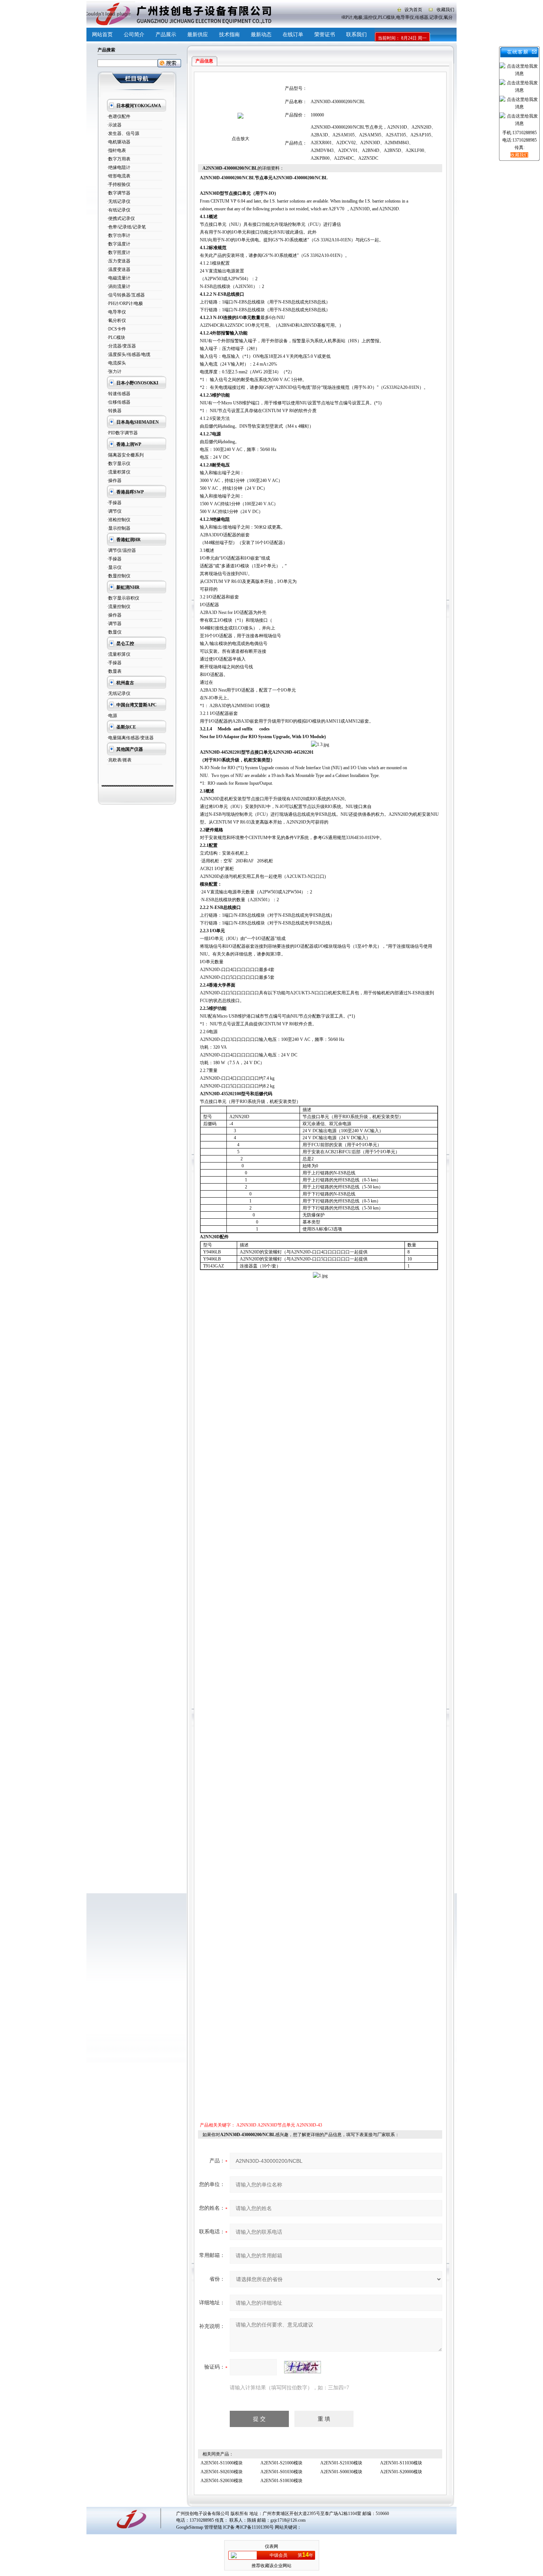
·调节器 (114, 624)
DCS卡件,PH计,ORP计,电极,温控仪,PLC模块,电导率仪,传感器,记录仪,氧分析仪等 (381, 17)
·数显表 (114, 671)
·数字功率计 (119, 235)
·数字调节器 (119, 193)
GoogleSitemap (190, 2527)
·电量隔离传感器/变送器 (130, 738)
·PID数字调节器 (122, 433)
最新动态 (261, 35)
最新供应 (198, 35)
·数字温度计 (119, 244)
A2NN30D (246, 2125)
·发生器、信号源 (123, 133)
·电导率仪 (116, 312)
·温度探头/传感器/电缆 (129, 354)
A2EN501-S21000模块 (281, 2463)
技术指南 (229, 35)
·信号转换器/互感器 (126, 295)
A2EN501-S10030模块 (281, 2481)
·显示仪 (114, 567)
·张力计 (114, 371)
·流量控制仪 (119, 607)
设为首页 (413, 10)
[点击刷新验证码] (303, 2367)
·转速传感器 (119, 394)
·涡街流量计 (119, 286)
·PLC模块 (116, 337)
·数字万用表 (119, 159)
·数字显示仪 (119, 464)
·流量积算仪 (119, 472)
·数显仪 (114, 632)
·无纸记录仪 (119, 201)
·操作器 (114, 481)
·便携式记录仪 (121, 218)
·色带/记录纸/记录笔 (126, 227)
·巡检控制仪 (119, 520)
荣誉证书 (325, 35)
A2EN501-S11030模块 (401, 2463)
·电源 (112, 716)
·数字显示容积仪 (123, 598)
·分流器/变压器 (121, 346)
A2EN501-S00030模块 (341, 2472)
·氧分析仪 (116, 320)
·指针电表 (116, 150)
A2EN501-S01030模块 (281, 2472)
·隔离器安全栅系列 (125, 455)
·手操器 (114, 503)
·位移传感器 (119, 402)
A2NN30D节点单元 (276, 2125)
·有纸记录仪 (119, 210)
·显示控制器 (119, 528)
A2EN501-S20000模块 (401, 2472)
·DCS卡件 (116, 329)
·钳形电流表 (119, 176)
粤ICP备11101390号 (255, 2527)
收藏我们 (445, 10)
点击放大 (240, 139)
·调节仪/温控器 (121, 550)
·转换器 (114, 411)
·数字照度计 (119, 252)
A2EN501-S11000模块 (222, 2463)
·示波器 (114, 125)
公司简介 (134, 35)
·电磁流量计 (119, 278)
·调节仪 (114, 511)
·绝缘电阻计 (119, 167)
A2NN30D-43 (309, 2125)
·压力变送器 (119, 261)
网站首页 (102, 35)
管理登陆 (213, 2527)
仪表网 (271, 2546)
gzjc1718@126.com (288, 2520)
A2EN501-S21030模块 (341, 2463)
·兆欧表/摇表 (119, 760)
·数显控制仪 (119, 576)
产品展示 (166, 35)
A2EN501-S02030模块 (222, 2472)
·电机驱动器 (119, 142)
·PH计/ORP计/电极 (125, 303)
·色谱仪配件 (119, 116)
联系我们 (356, 35)
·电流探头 (116, 363)
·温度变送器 (119, 269)
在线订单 (293, 35)
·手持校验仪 (119, 184)
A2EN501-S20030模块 (222, 2481)
